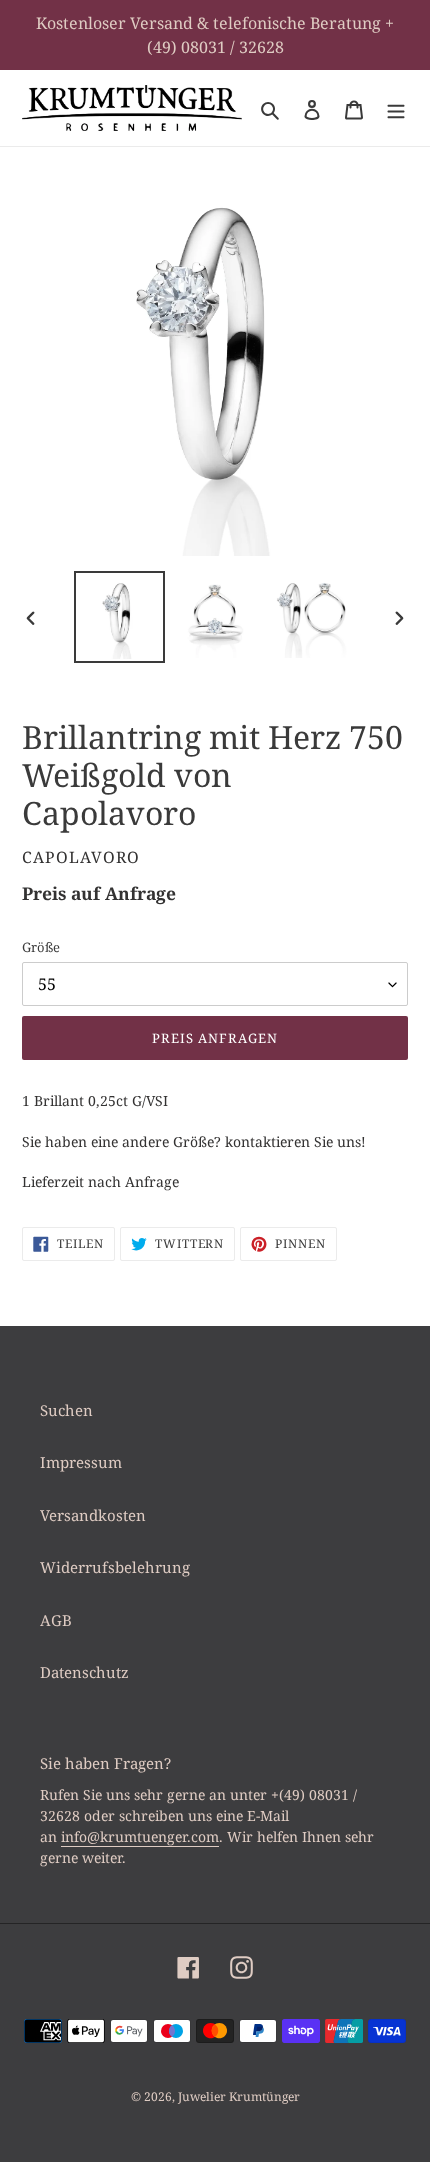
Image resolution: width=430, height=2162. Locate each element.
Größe (41, 947)
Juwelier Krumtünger (239, 2096)
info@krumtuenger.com (140, 1836)
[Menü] (396, 108)
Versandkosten (93, 1515)
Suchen (66, 1410)
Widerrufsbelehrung (115, 1567)
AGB (56, 1620)
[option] (120, 616)
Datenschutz (84, 1672)
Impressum (81, 1462)
